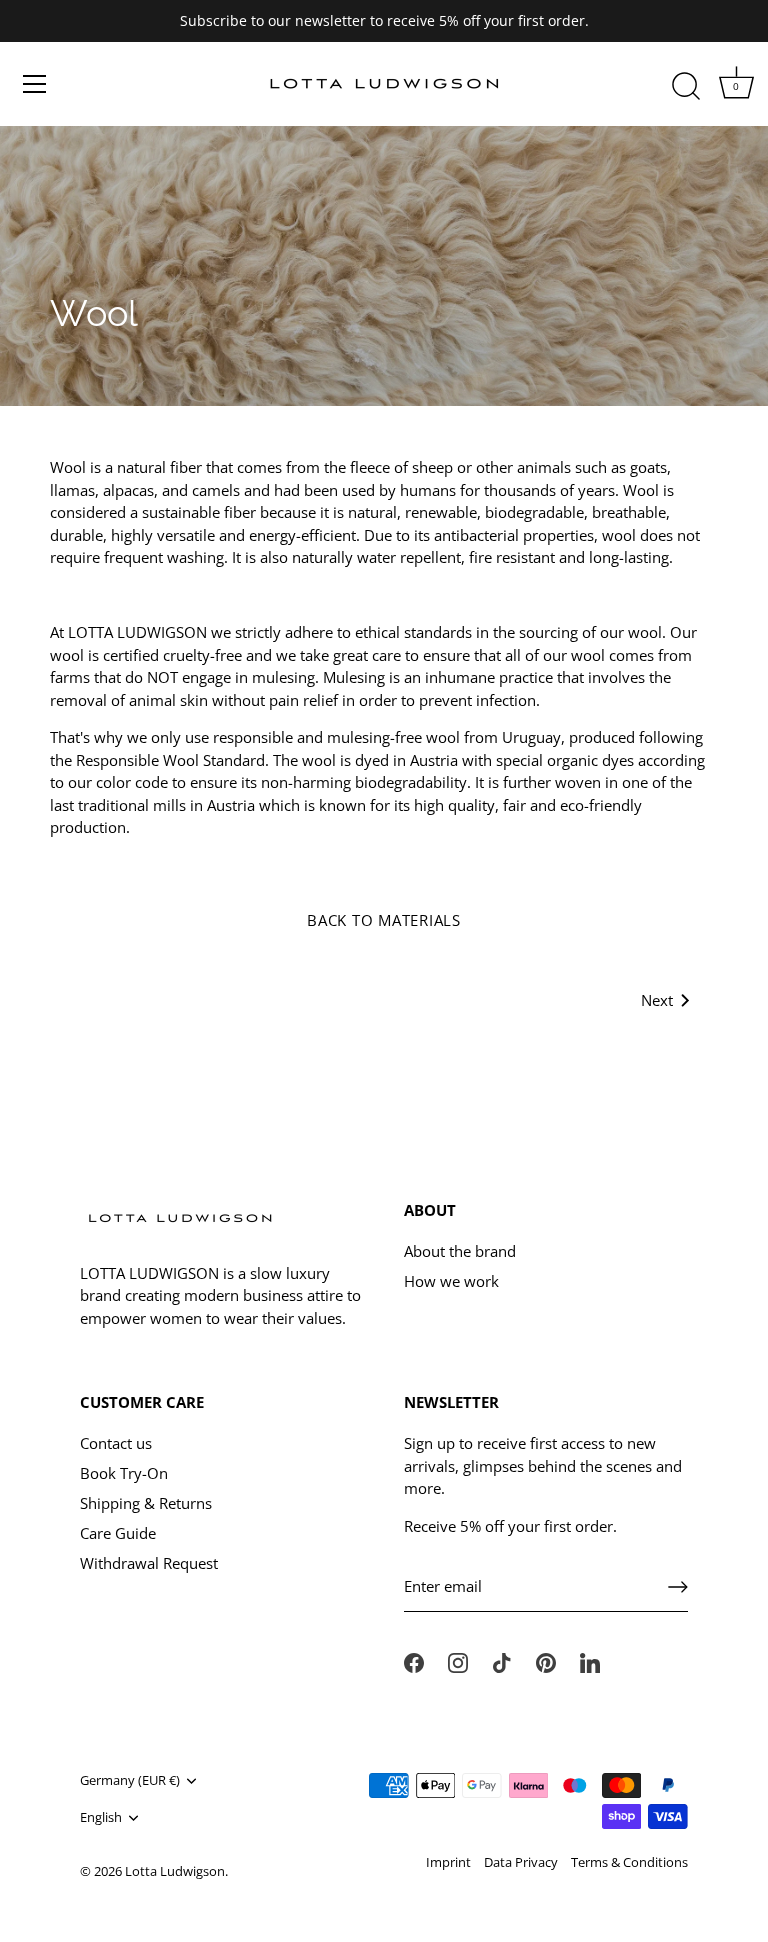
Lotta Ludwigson (175, 1871)
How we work (451, 1281)
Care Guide (118, 1533)
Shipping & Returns (146, 1503)
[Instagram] (458, 1661)
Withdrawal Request (149, 1563)
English (101, 1818)
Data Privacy (521, 1862)
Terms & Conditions (629, 1862)
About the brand (460, 1251)
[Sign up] (678, 1587)
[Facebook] (414, 1661)
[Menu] (35, 84)
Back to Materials (384, 920)
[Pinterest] (546, 1661)
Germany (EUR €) (130, 1781)
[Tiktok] (502, 1661)
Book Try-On (124, 1473)
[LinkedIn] (590, 1661)
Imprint (448, 1862)
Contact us (116, 1443)
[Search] (686, 87)
